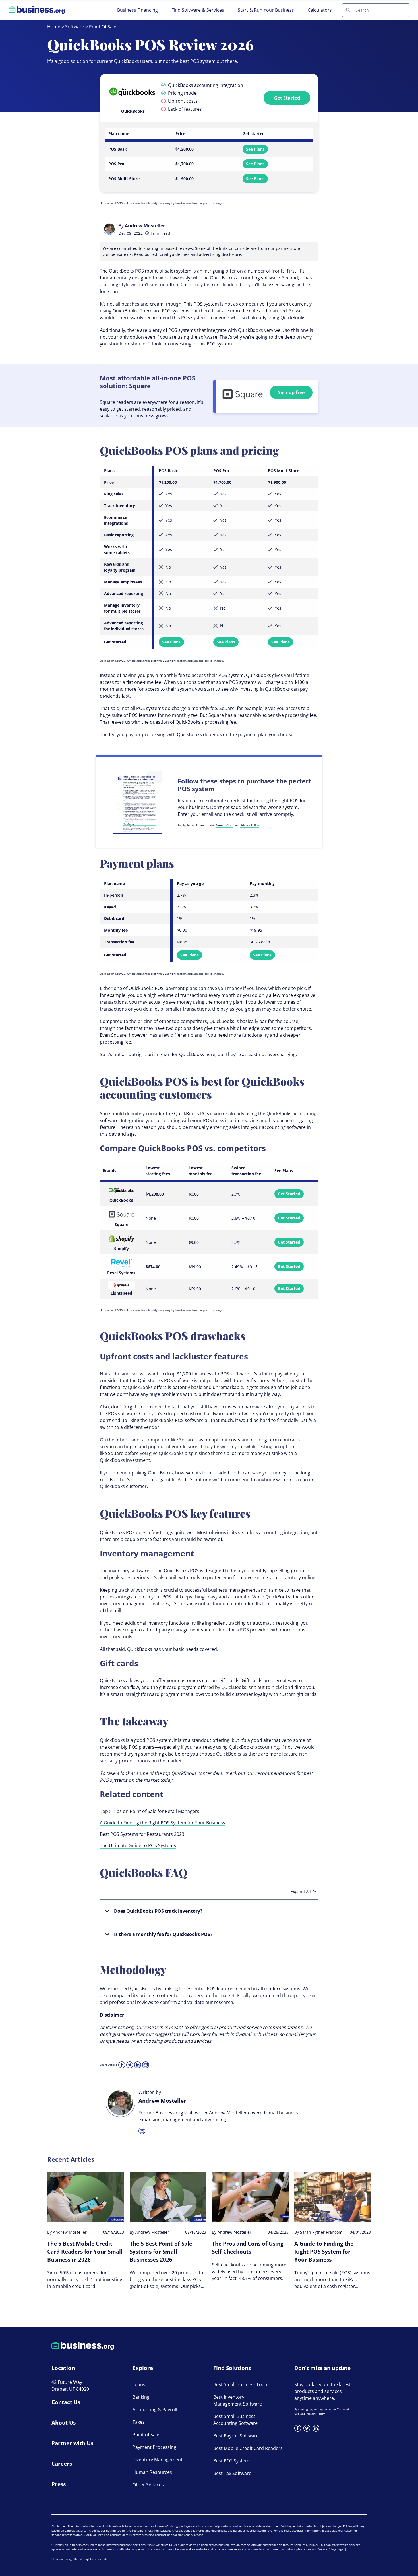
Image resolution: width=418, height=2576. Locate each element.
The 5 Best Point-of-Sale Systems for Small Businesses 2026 (161, 2252)
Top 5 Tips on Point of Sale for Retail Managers (150, 1811)
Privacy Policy (250, 825)
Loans (139, 2384)
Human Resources (152, 2472)
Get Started (287, 98)
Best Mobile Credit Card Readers (248, 2448)
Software (75, 27)
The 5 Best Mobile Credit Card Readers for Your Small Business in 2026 (85, 2252)
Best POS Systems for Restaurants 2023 (142, 1834)
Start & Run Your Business (266, 10)
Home (54, 27)
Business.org (63, 2559)
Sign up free (291, 392)
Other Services (148, 2485)
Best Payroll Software (236, 2436)
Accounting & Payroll (155, 2410)
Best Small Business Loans (241, 2384)
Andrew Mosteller (145, 226)
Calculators (320, 10)
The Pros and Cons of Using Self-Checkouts (248, 2248)
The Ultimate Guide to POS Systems (138, 1845)
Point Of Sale (103, 27)
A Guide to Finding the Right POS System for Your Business (163, 1823)
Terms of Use (224, 825)
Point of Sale (146, 2435)
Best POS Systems (232, 2461)
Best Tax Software (232, 2473)
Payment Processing (154, 2447)
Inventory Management (158, 2460)
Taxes (139, 2422)
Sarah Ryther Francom (321, 2232)
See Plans (255, 149)
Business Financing (137, 10)
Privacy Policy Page (330, 2549)
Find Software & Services (198, 10)
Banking (141, 2397)
